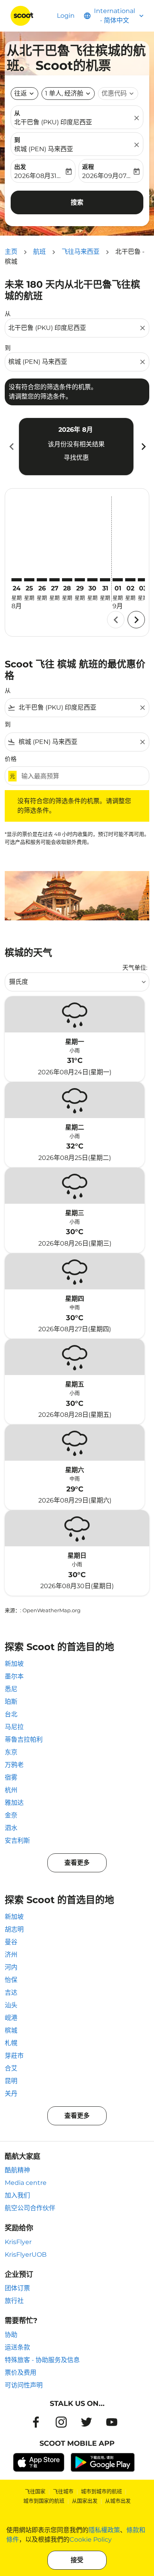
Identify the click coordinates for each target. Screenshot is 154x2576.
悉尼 (11, 1689)
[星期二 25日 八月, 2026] (29, 580)
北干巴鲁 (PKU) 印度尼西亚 (53, 122)
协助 (11, 2335)
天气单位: (135, 968)
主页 (11, 252)
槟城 (11, 2030)
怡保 (11, 1980)
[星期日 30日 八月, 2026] (92, 580)
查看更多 (77, 1863)
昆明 (11, 2081)
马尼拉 (14, 1727)
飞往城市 (63, 2491)
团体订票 (17, 2288)
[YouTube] (112, 2422)
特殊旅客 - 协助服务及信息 (42, 2360)
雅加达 (14, 1803)
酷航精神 (17, 2170)
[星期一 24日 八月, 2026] (17, 580)
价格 (11, 759)
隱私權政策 (104, 2530)
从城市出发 (118, 2501)
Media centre (26, 2183)
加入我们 (17, 2195)
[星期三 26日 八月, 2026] (42, 580)
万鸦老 (14, 1765)
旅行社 (14, 2301)
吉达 (11, 1992)
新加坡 (14, 1664)
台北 (11, 1714)
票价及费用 (21, 2373)
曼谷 (11, 1942)
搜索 (77, 202)
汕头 (11, 2005)
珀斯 (11, 1702)
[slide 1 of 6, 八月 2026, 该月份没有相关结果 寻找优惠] (76, 446)
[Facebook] (36, 2422)
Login (66, 16)
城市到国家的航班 (44, 2501)
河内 (11, 1967)
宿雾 (11, 1777)
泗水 (11, 1828)
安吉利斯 (17, 1841)
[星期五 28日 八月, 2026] (67, 580)
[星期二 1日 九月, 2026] (118, 580)
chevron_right (143, 447)
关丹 (11, 2094)
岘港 (11, 2018)
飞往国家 (35, 2491)
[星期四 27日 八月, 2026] (54, 580)
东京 (11, 1752)
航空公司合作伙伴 (30, 2208)
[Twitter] (86, 2422)
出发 (20, 167)
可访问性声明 (24, 2385)
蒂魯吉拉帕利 (24, 1740)
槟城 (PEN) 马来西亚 (44, 149)
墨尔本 (14, 1676)
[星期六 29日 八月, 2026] (80, 580)
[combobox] (73, 328)
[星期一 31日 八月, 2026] (105, 580)
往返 (21, 93)
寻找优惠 (76, 458)
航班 (39, 252)
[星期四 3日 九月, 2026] (143, 580)
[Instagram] (61, 2422)
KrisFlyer (18, 2242)
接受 (77, 2560)
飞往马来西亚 (81, 252)
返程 (88, 167)
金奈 (11, 1815)
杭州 (11, 1790)
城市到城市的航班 (101, 2491)
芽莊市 (14, 2056)
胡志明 (14, 1929)
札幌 (11, 2043)
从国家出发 (85, 2501)
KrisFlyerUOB (26, 2255)
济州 (11, 1955)
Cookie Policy (91, 2539)
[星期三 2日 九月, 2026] (130, 580)
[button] (68, 94)
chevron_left (11, 447)
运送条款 (17, 2347)
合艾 (11, 2068)
